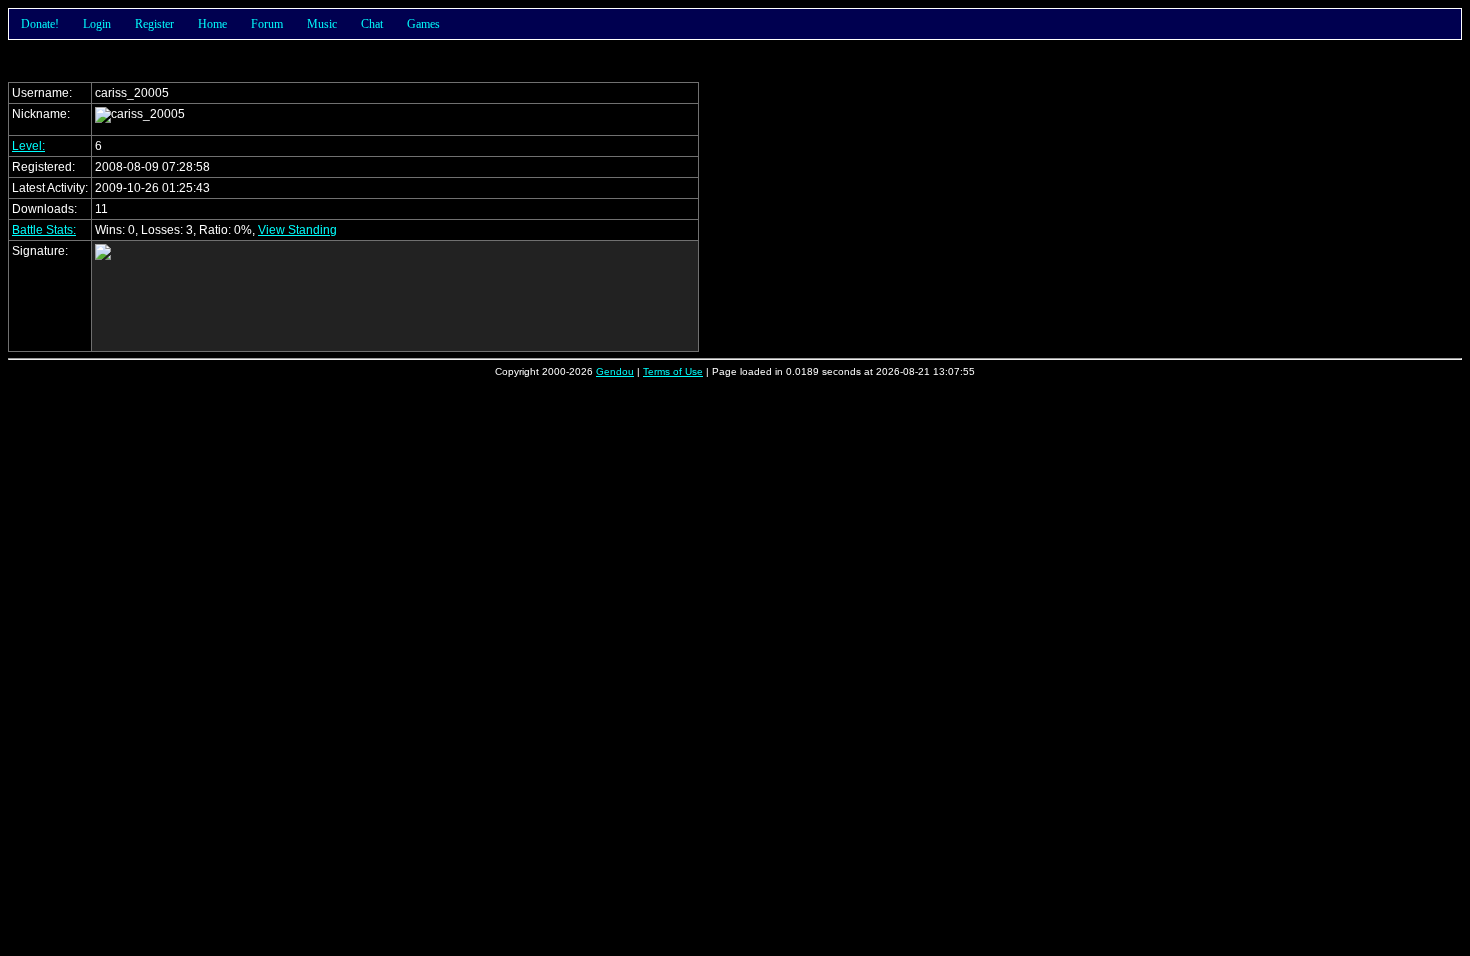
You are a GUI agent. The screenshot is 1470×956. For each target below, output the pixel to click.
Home (212, 24)
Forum (267, 24)
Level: (28, 146)
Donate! (40, 24)
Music (322, 24)
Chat (372, 24)
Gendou (615, 371)
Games (423, 24)
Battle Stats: (44, 230)
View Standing (297, 230)
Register (154, 24)
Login (97, 24)
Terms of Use (673, 371)
